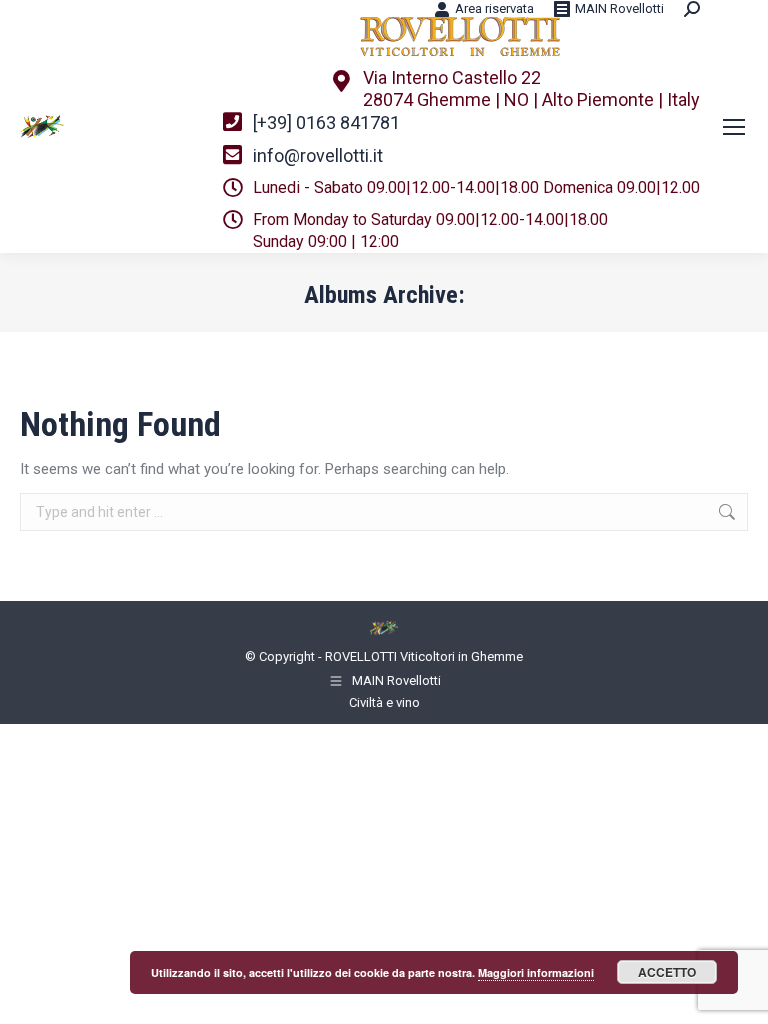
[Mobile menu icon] (734, 127)
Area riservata (494, 8)
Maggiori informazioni (536, 972)
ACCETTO (667, 972)
